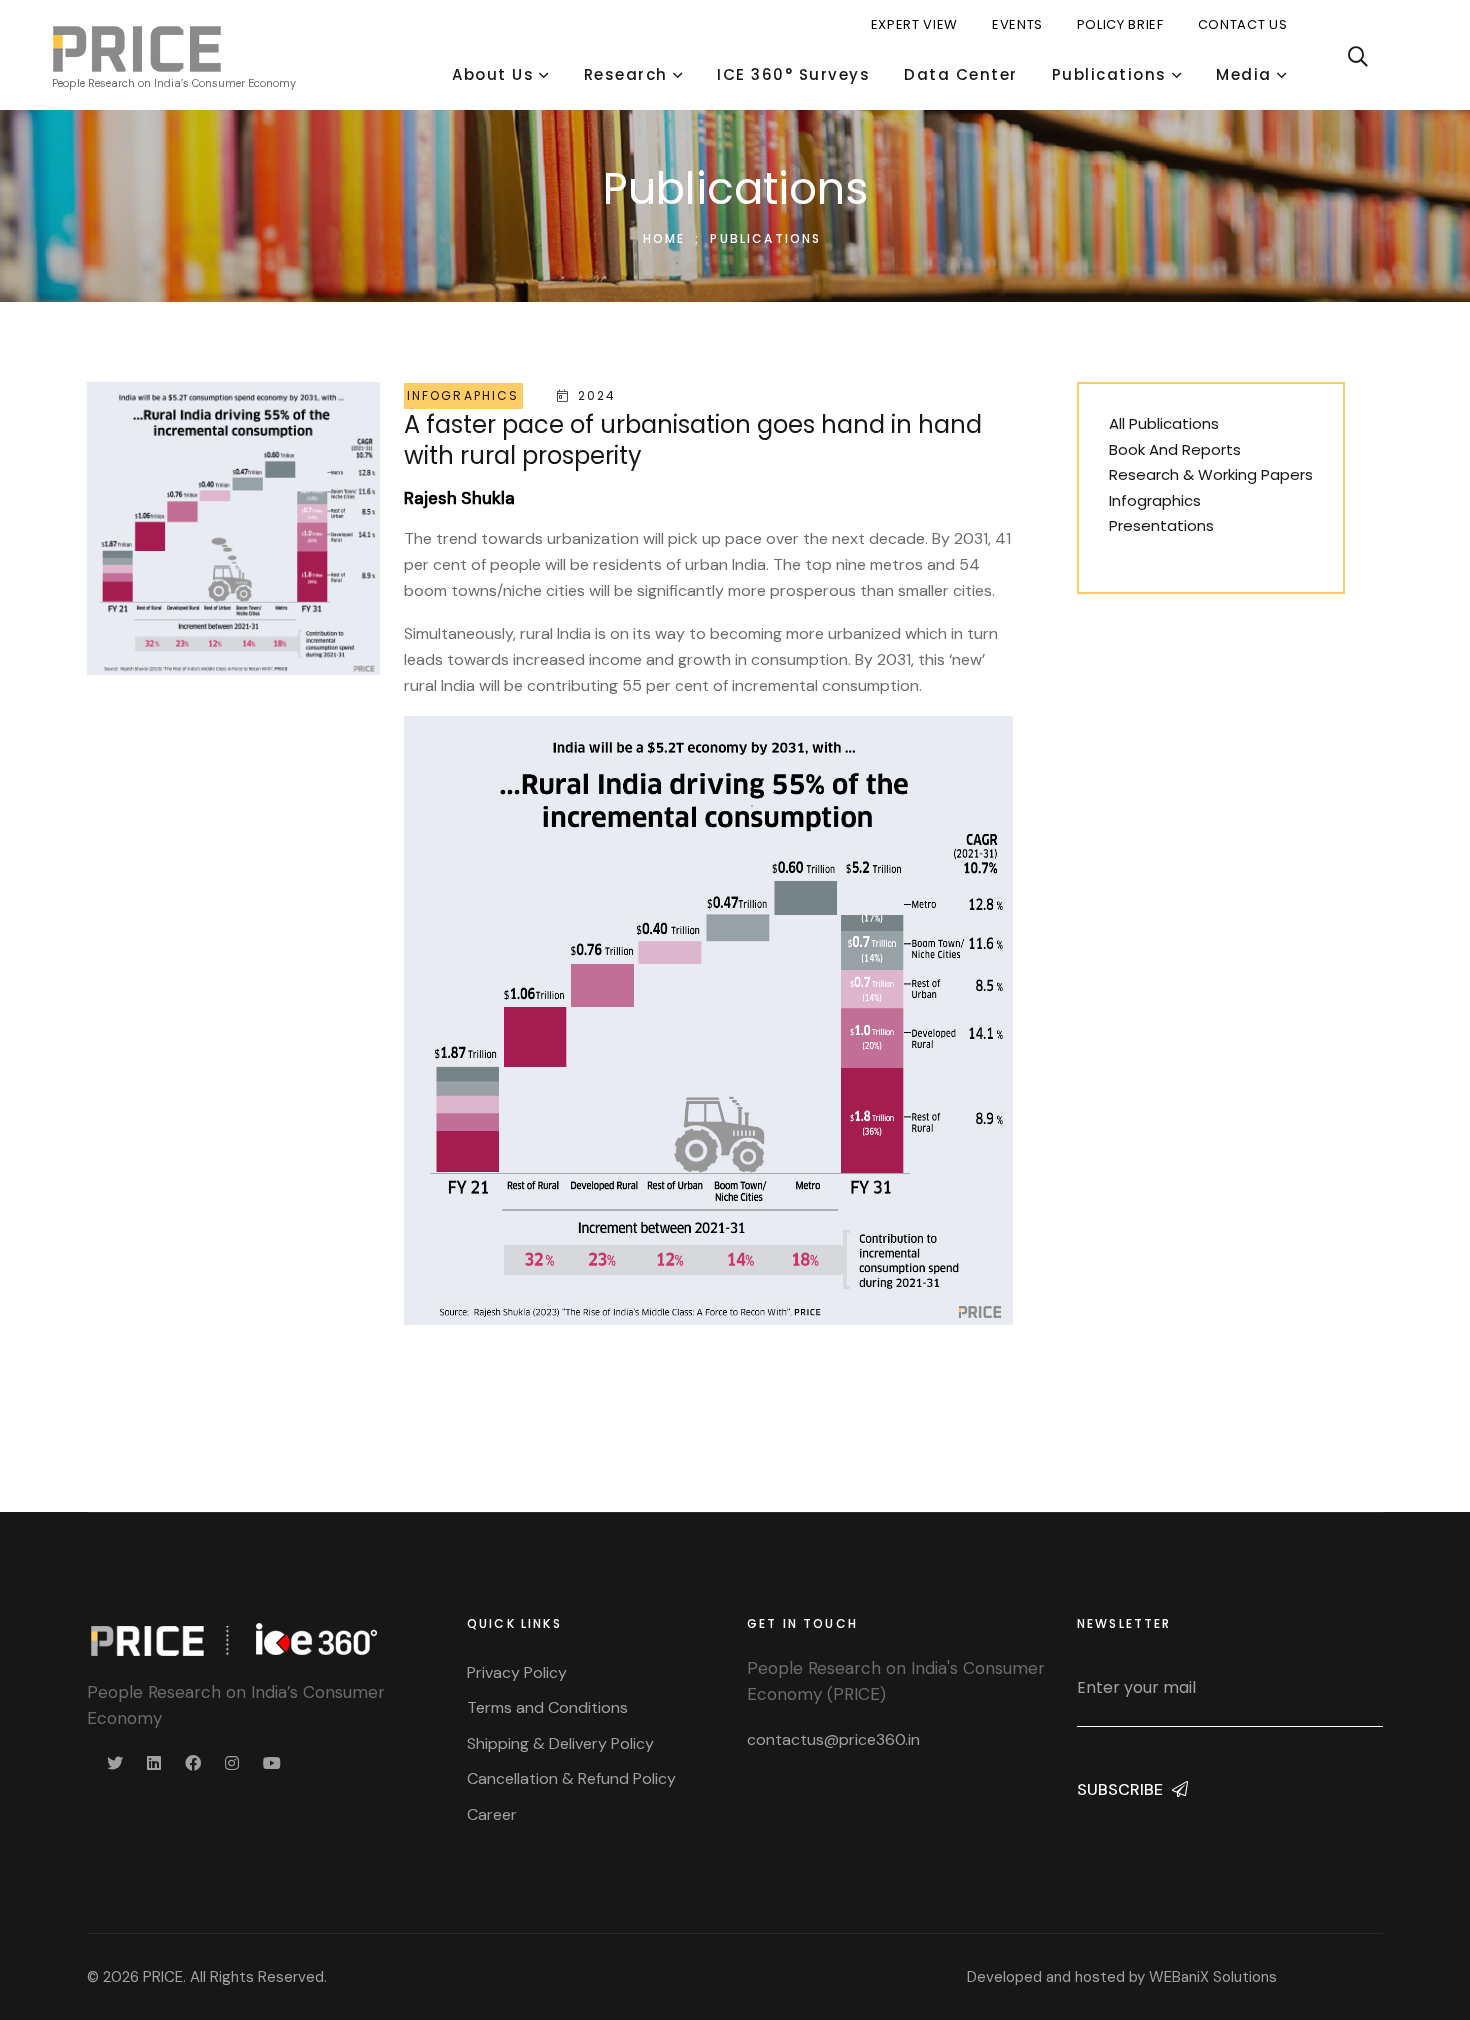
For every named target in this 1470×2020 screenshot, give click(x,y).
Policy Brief (1120, 24)
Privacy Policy (517, 1672)
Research (626, 74)
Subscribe (1122, 1789)
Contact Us (1243, 24)
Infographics (1155, 500)
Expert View (914, 24)
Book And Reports (1175, 449)
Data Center (961, 74)
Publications (1109, 74)
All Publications (1164, 423)
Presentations (1161, 525)
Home (664, 238)
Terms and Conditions (547, 1707)
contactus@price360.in (833, 1739)
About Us (493, 74)
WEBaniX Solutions (1213, 1977)
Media (1244, 74)
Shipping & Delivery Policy (560, 1743)
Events (1017, 24)
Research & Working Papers (1211, 474)
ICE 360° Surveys (793, 74)
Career (492, 1814)
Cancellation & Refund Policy (571, 1778)
